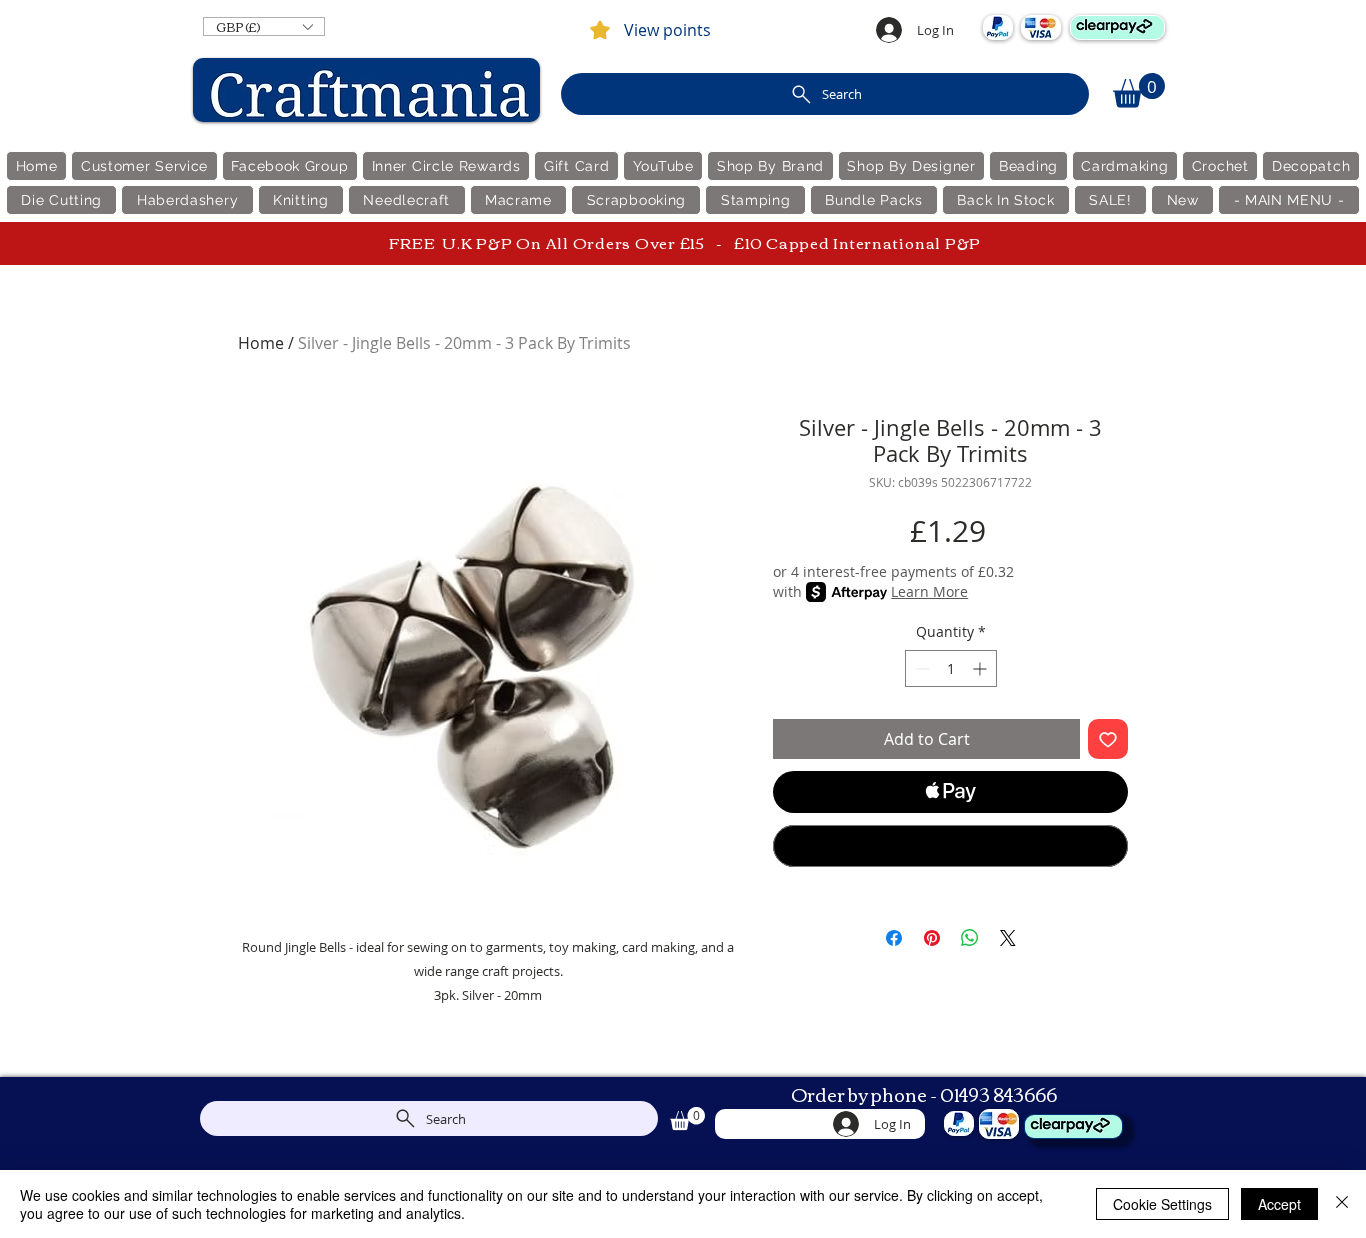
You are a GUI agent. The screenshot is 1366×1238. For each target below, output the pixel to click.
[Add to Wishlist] (1108, 739)
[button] (264, 26)
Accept (1279, 1204)
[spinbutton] (951, 668)
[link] (1139, 90)
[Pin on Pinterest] (932, 938)
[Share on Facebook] (894, 938)
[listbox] (264, 26)
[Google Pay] (950, 846)
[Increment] (981, 668)
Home (261, 343)
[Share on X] (1008, 938)
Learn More (929, 591)
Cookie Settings (1162, 1204)
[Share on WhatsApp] (970, 938)
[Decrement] (920, 668)
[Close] (1342, 1204)
